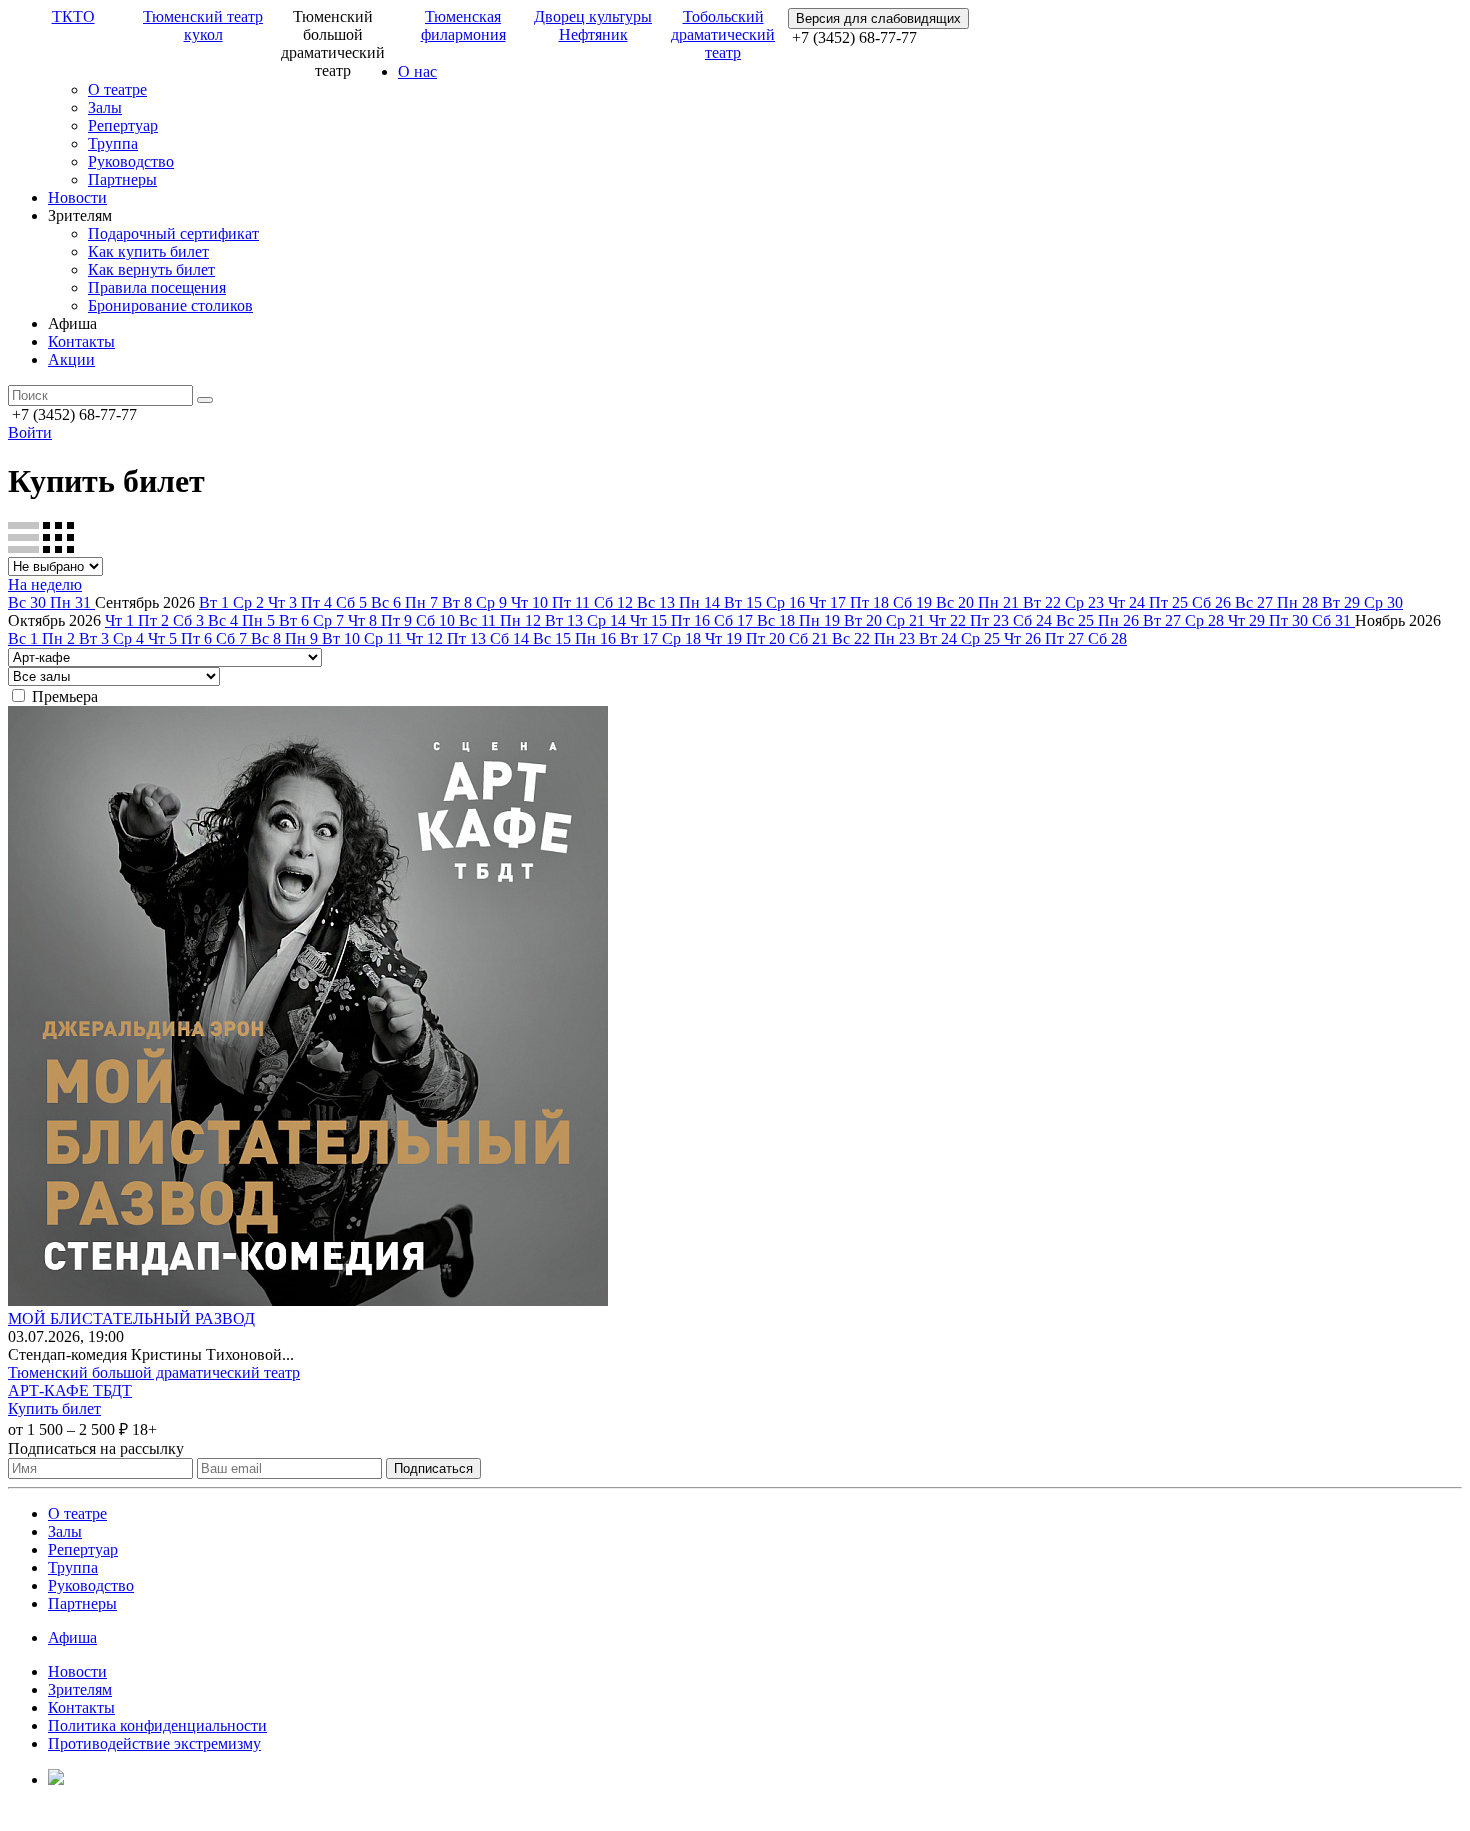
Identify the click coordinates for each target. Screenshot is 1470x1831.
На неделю (45, 584)
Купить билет (54, 1408)
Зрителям (80, 1689)
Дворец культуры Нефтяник (593, 25)
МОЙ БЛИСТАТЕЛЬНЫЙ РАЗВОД (131, 1318)
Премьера (65, 696)
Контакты (81, 341)
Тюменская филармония (463, 25)
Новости (77, 197)
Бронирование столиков (170, 305)
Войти (30, 432)
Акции (71, 359)
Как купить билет (148, 251)
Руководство (131, 161)
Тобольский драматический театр (723, 34)
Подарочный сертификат (173, 233)
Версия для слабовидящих (878, 18)
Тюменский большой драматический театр (154, 1372)
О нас (417, 71)
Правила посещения (157, 287)
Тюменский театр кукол (203, 25)
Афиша (72, 1637)
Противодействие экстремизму (154, 1743)
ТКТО (73, 16)
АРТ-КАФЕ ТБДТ (70, 1390)
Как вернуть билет (151, 269)
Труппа (113, 143)
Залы (105, 107)
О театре (117, 89)
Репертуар (123, 125)
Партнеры (122, 179)
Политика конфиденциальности (157, 1725)
